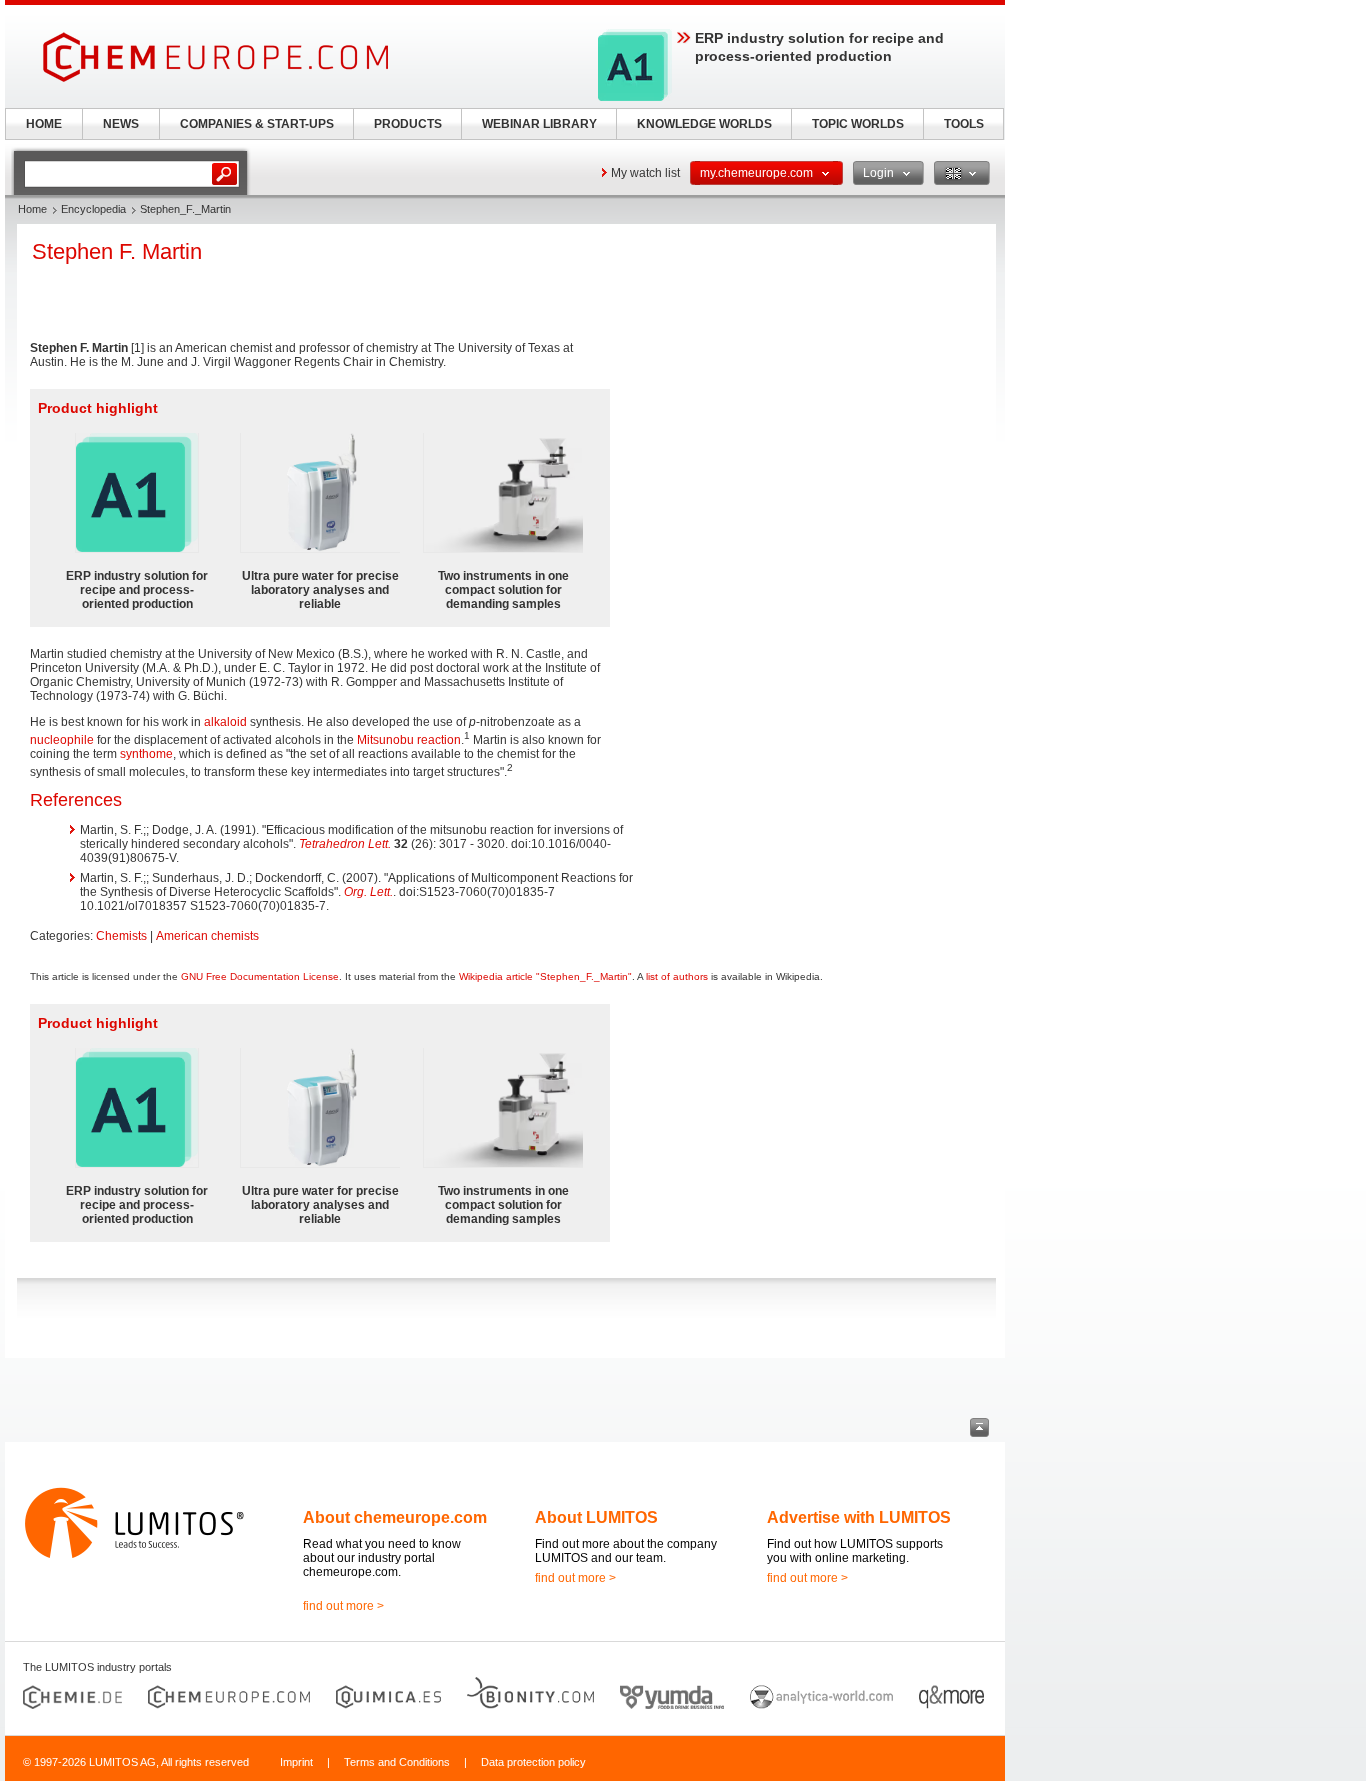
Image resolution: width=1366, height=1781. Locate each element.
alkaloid (225, 722)
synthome (146, 754)
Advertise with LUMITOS (859, 1517)
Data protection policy (533, 1762)
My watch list (645, 173)
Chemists (121, 936)
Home (32, 209)
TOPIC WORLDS (858, 124)
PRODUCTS (408, 124)
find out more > (343, 1606)
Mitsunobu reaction (409, 740)
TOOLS (964, 124)
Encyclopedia (93, 209)
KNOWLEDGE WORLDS (704, 124)
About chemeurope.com (395, 1517)
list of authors (677, 976)
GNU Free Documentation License (260, 976)
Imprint (296, 1762)
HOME (44, 124)
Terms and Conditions (397, 1762)
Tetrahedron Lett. (345, 844)
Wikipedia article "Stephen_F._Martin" (545, 976)
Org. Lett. (368, 892)
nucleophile (62, 740)
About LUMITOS (596, 1517)
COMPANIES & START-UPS (257, 124)
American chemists (207, 936)
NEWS (121, 124)
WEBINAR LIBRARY (539, 124)
